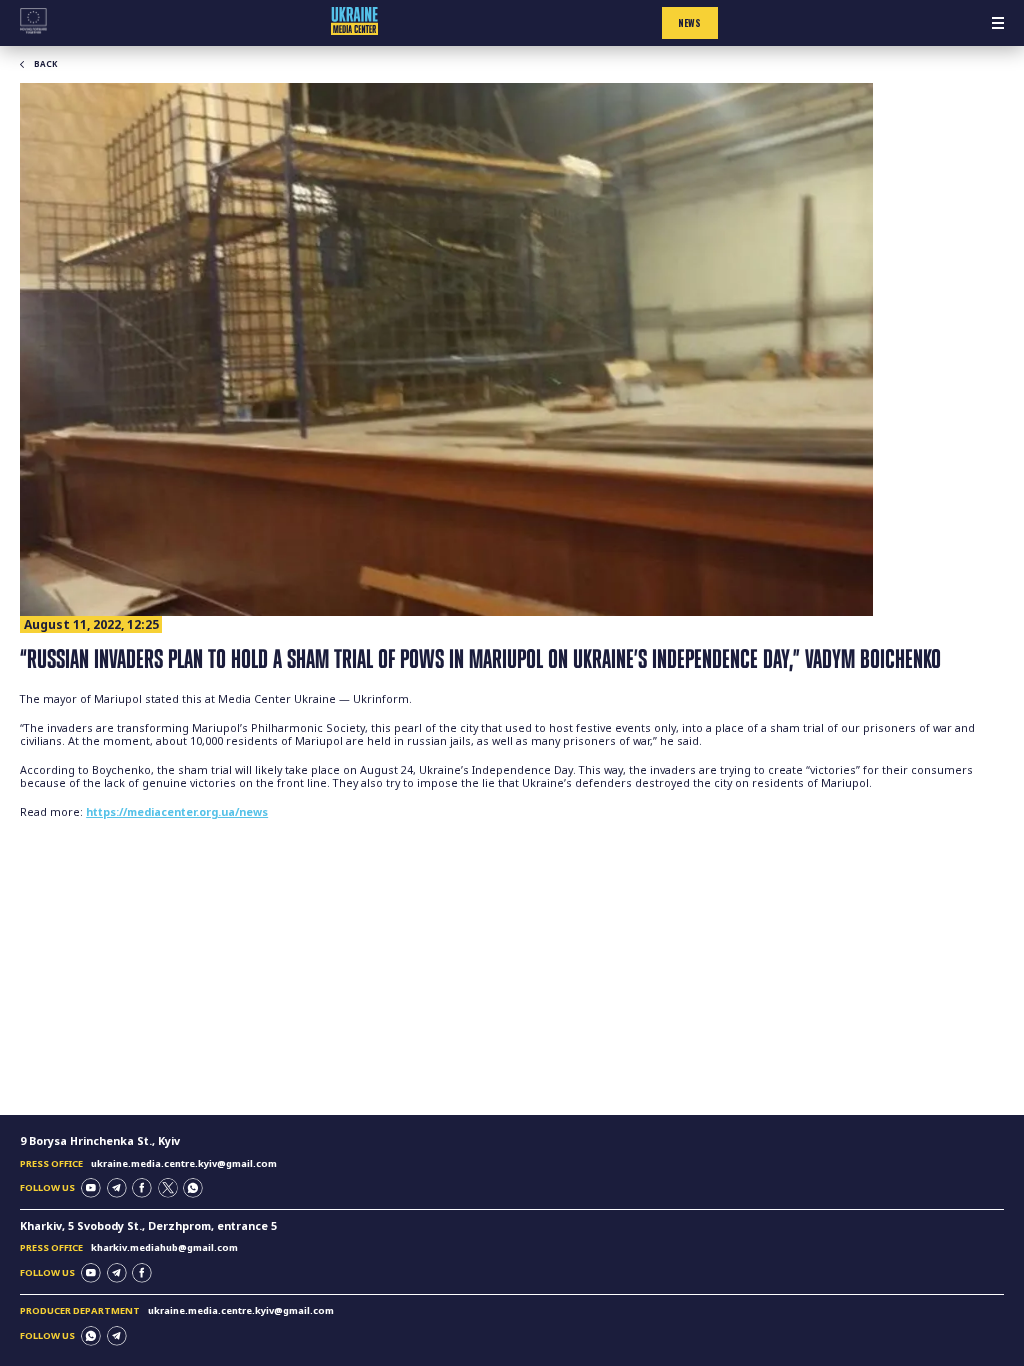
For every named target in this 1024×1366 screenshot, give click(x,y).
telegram (117, 1188)
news (689, 23)
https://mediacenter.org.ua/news (177, 812)
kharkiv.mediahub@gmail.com (164, 1247)
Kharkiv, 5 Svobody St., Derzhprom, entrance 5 (148, 1226)
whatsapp (193, 1188)
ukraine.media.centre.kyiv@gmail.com (184, 1163)
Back (45, 64)
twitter (168, 1188)
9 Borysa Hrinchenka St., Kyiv (100, 1141)
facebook (142, 1188)
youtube (91, 1188)
